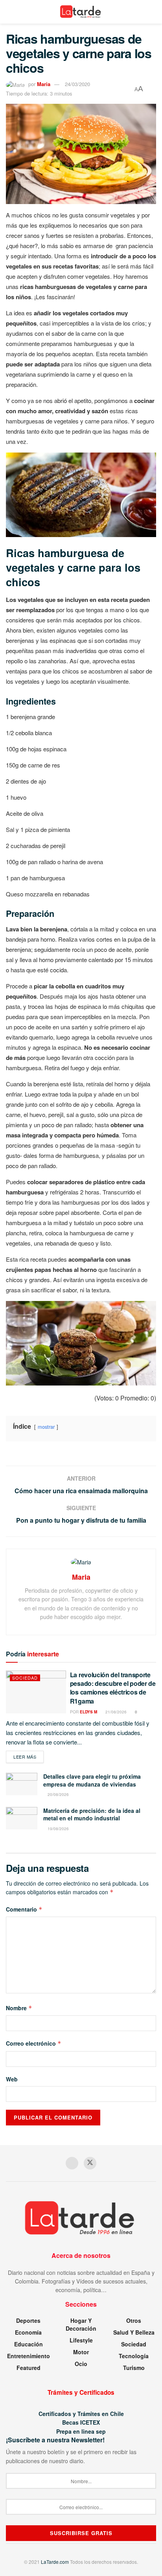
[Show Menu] (9, 12)
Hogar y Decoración (81, 2324)
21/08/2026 (115, 1712)
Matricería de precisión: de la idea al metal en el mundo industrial (92, 1814)
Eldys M (88, 1712)
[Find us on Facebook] (72, 2163)
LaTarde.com (55, 2562)
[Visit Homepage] (81, 12)
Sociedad (25, 1678)
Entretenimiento (29, 2356)
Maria (44, 84)
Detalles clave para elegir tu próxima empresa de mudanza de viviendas (92, 1780)
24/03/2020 (77, 84)
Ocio (81, 2364)
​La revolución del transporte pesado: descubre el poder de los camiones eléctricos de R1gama (113, 1688)
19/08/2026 (58, 1829)
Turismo (134, 2368)
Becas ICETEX (81, 2422)
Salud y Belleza (134, 2332)
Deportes (28, 2320)
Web (12, 2079)
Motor (81, 2352)
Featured (29, 2368)
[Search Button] (153, 12)
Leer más (29, 1756)
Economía (28, 2332)
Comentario (24, 1909)
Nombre (19, 2008)
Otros (134, 2320)
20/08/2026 (58, 1794)
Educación (29, 2344)
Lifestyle (81, 2340)
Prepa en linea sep (81, 2431)
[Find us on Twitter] (90, 2163)
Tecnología (134, 2356)
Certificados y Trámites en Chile (81, 2414)
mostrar (46, 1427)
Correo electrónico (34, 2043)
